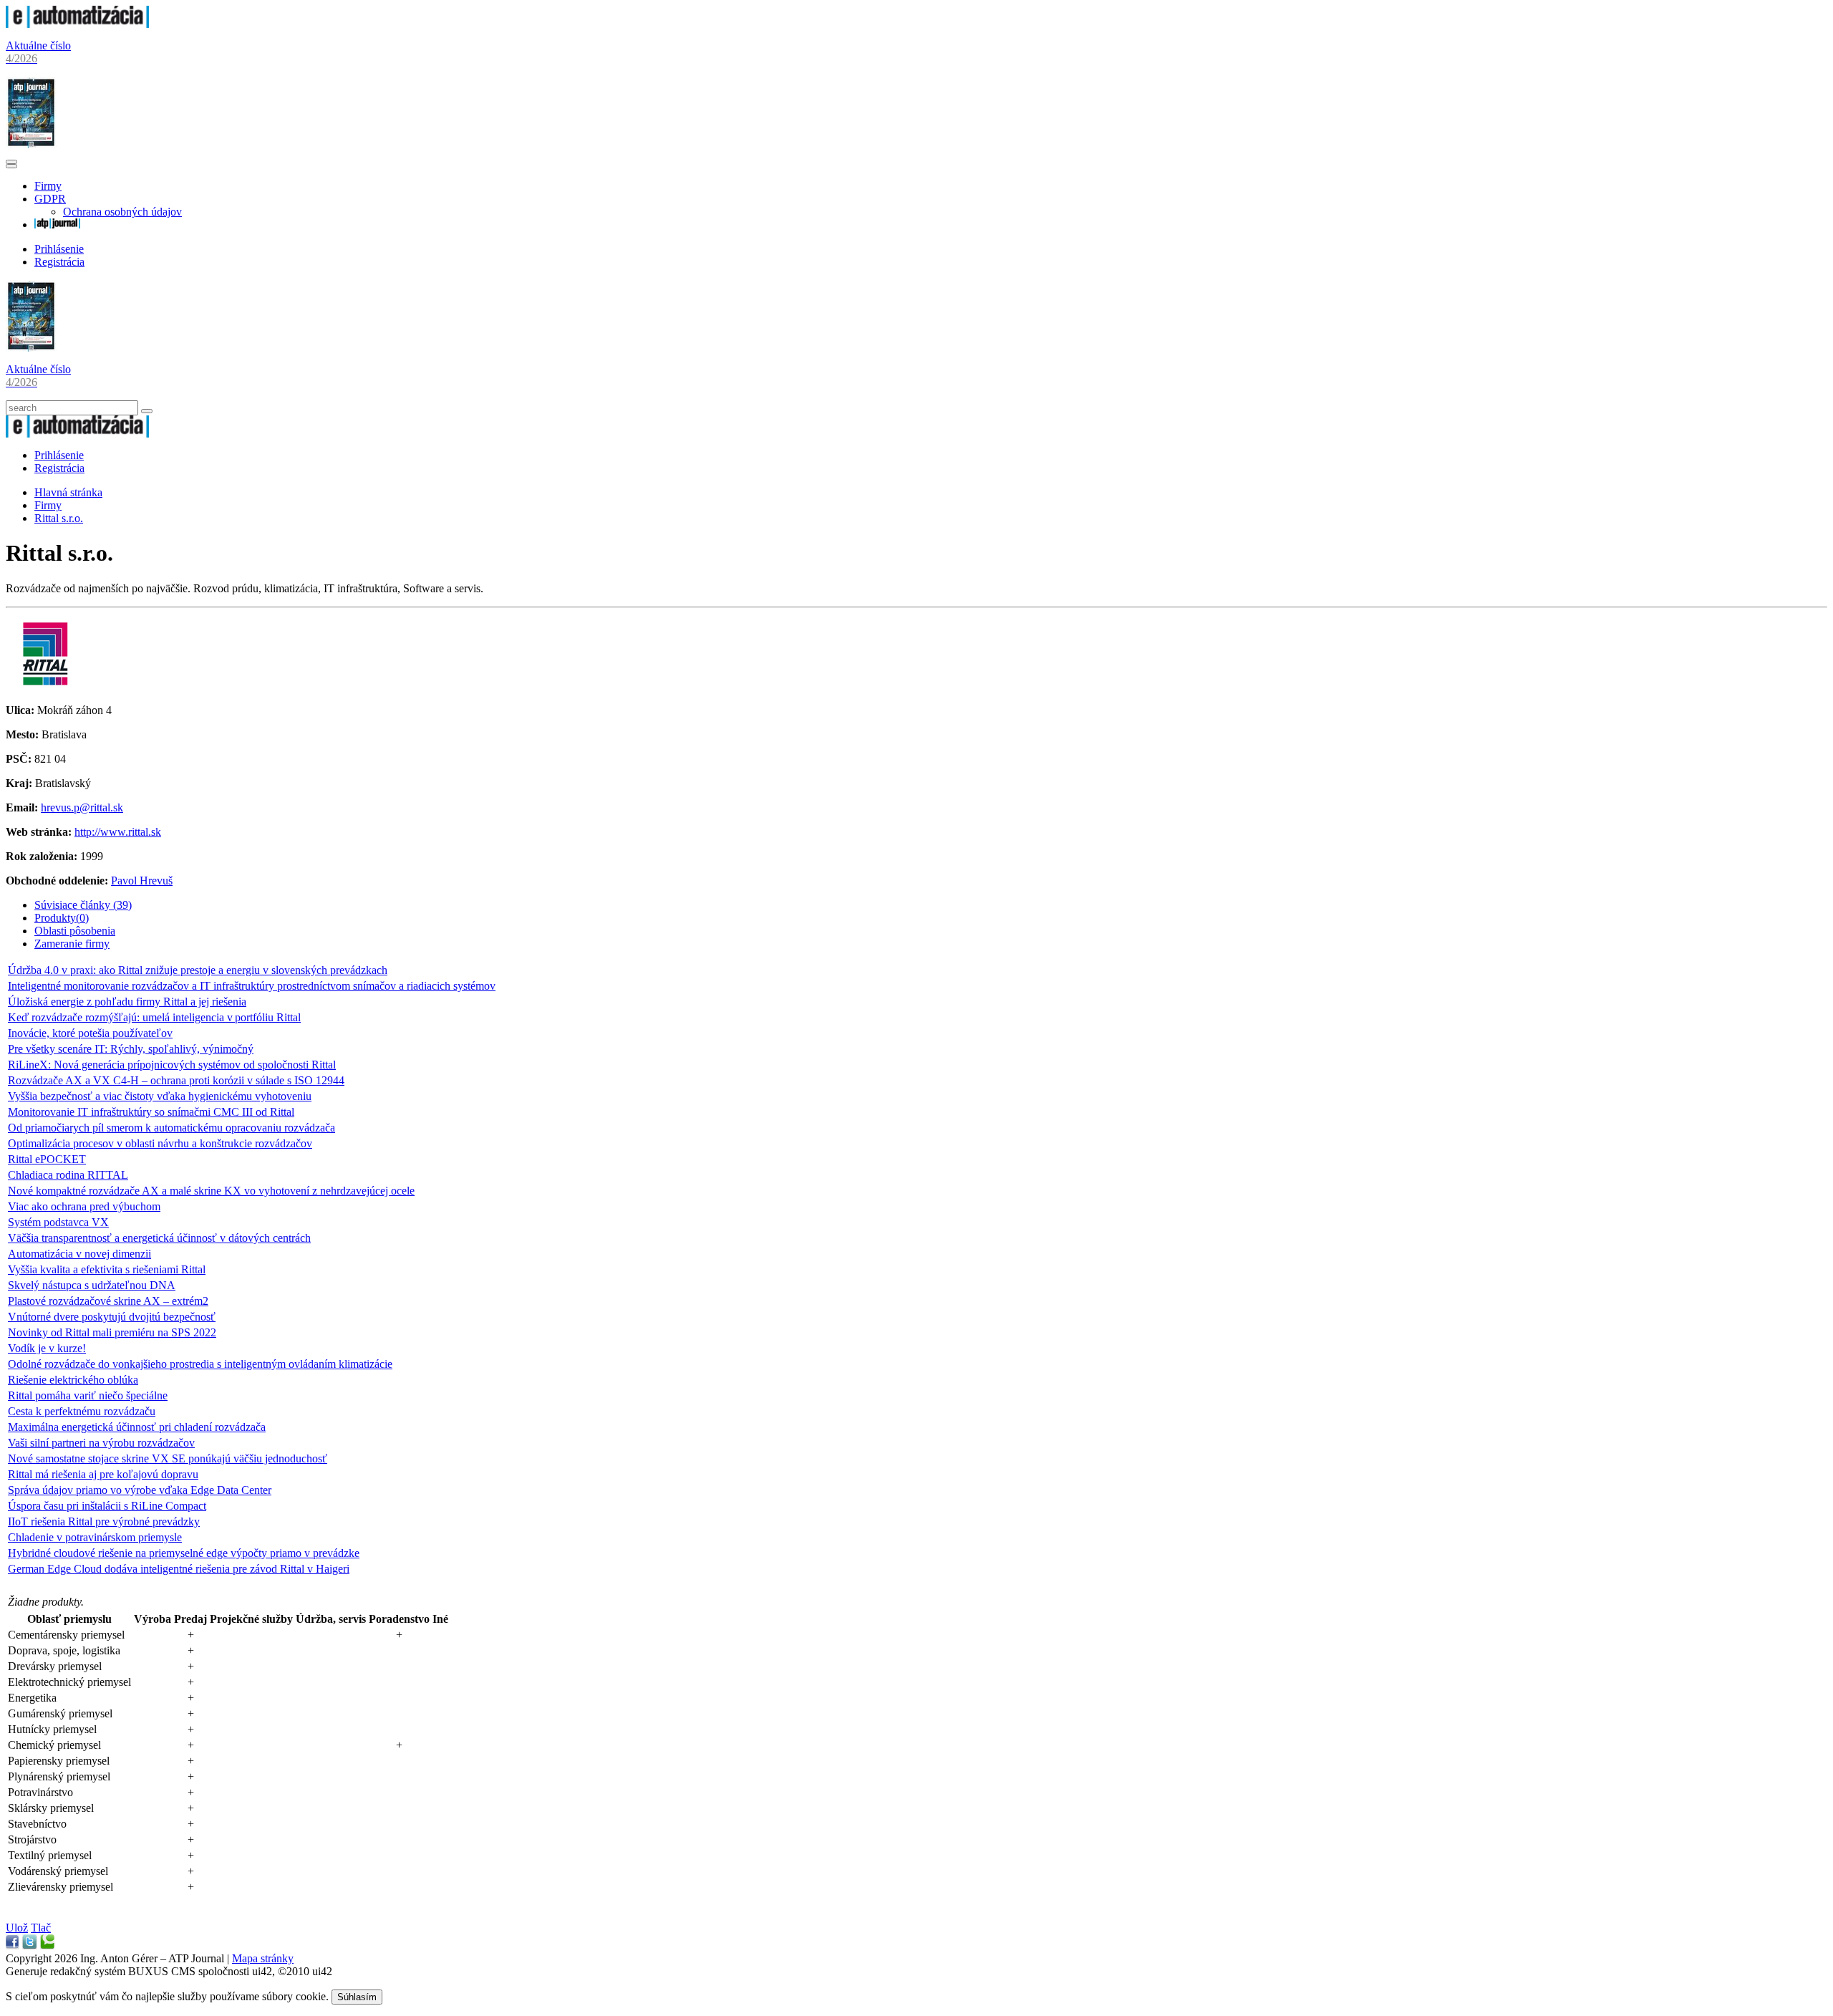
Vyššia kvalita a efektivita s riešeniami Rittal (107, 1269)
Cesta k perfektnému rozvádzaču (82, 1411)
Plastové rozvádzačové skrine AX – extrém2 (108, 1301)
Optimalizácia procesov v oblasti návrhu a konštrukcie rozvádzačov (160, 1143)
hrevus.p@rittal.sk (82, 807)
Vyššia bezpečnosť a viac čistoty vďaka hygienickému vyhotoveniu (160, 1096)
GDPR (50, 199)
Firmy (48, 186)
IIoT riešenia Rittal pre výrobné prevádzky (104, 1521)
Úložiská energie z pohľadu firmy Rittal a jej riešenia (127, 1002)
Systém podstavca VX (58, 1222)
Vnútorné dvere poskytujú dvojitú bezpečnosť (112, 1317)
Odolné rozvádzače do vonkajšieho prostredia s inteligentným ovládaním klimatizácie (200, 1364)
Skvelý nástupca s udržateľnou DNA (92, 1285)
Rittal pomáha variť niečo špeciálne (88, 1395)
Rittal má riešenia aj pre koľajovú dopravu (103, 1474)
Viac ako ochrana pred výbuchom (84, 1206)
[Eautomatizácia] (77, 24)
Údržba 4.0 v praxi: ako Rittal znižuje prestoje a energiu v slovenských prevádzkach (198, 970)
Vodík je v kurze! (47, 1348)
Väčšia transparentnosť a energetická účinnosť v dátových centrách (159, 1238)
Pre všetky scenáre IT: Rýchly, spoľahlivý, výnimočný (131, 1049)
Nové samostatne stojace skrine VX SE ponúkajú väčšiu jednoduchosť (168, 1458)
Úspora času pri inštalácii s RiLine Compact (107, 1506)
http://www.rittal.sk (118, 832)
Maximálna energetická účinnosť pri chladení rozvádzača (137, 1427)
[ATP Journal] (57, 225)
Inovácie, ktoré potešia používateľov (90, 1033)
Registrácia (59, 262)
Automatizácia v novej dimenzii (79, 1254)
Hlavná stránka (68, 492)
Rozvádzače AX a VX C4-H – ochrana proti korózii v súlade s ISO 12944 (176, 1080)
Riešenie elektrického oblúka (73, 1380)
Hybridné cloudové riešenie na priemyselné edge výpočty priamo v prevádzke (184, 1553)
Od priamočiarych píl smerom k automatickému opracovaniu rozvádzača (171, 1128)
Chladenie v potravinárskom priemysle (95, 1537)
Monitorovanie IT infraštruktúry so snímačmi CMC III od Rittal (151, 1112)
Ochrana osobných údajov (122, 212)
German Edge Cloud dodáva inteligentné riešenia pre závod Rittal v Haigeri (179, 1569)
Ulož (17, 1928)
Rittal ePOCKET (47, 1159)
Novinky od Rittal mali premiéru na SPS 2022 (112, 1332)
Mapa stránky (263, 1958)
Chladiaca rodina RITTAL (68, 1175)
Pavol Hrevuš (142, 881)
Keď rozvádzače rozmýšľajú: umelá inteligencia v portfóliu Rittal (154, 1017)
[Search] (147, 411)
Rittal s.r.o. (59, 518)
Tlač (41, 1928)
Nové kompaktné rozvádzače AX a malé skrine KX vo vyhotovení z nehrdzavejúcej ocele (211, 1191)
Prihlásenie (59, 249)
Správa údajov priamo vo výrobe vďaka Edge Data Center (140, 1490)
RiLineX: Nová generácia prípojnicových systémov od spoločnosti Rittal (172, 1065)
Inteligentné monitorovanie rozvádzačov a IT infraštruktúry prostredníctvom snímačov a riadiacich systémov (252, 986)
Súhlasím (357, 1997)
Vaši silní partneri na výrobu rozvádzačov (101, 1443)
